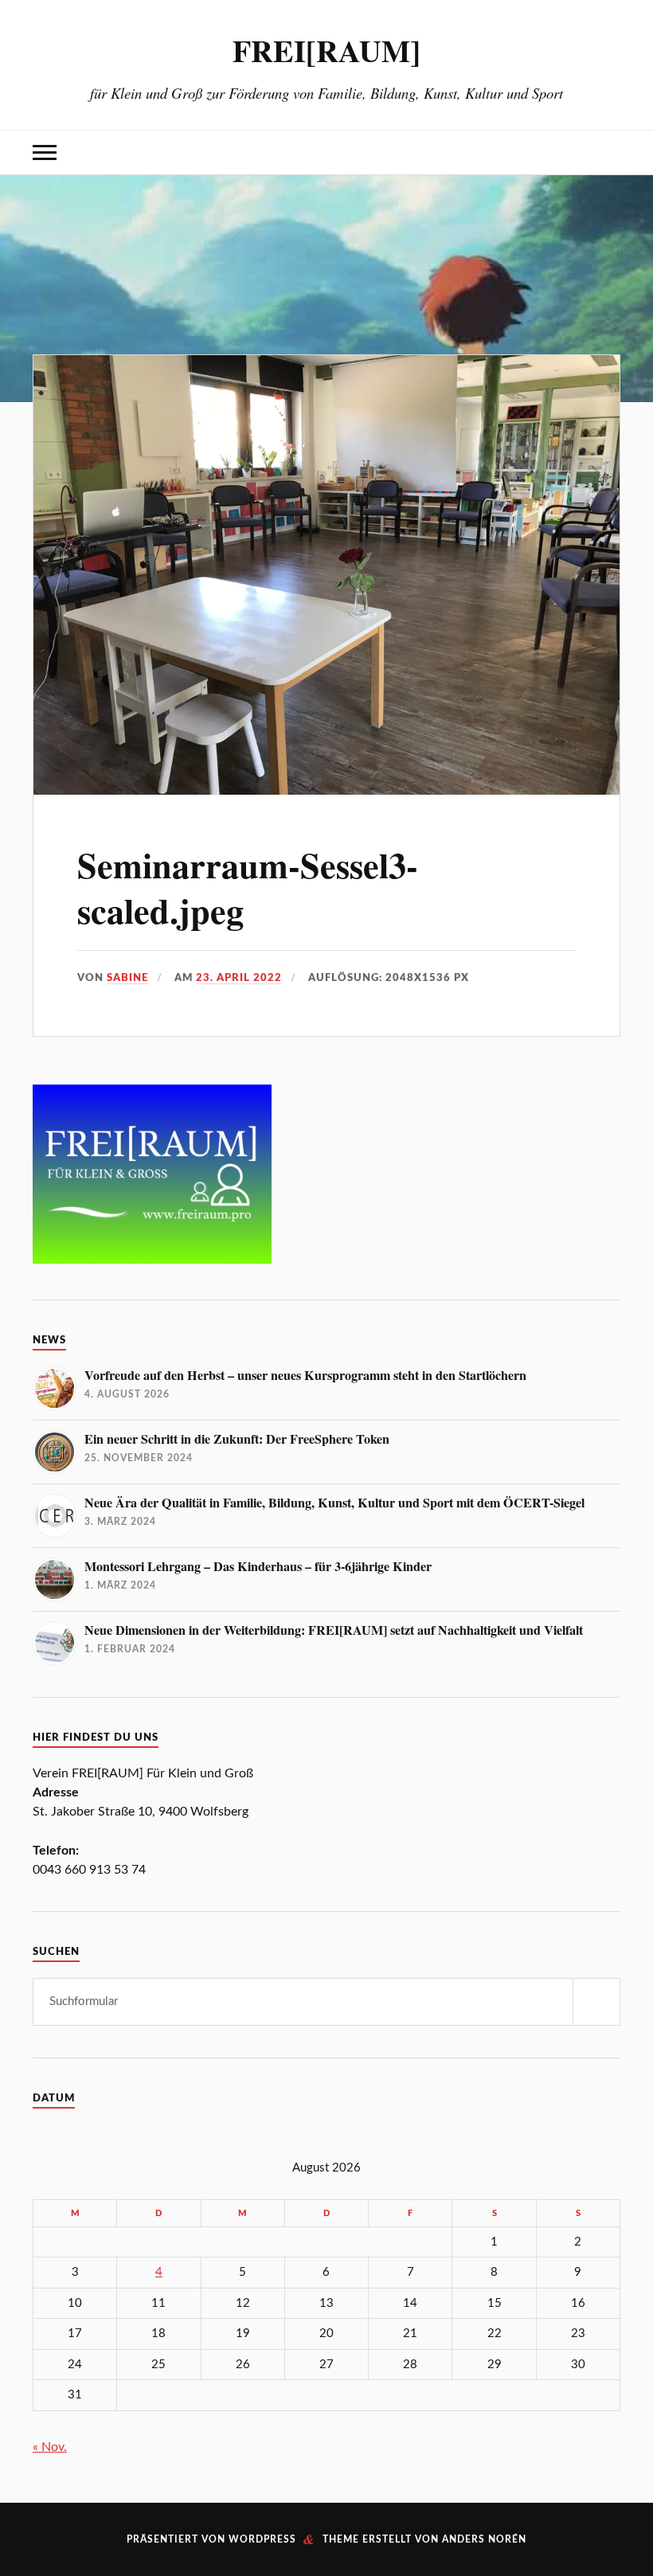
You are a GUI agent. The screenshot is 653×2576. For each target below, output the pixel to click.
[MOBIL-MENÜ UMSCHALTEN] (45, 152)
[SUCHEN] (596, 2002)
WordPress (262, 2539)
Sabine (127, 978)
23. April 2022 (239, 978)
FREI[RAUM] (326, 50)
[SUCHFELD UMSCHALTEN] (608, 152)
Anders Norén (484, 2539)
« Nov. (50, 2447)
